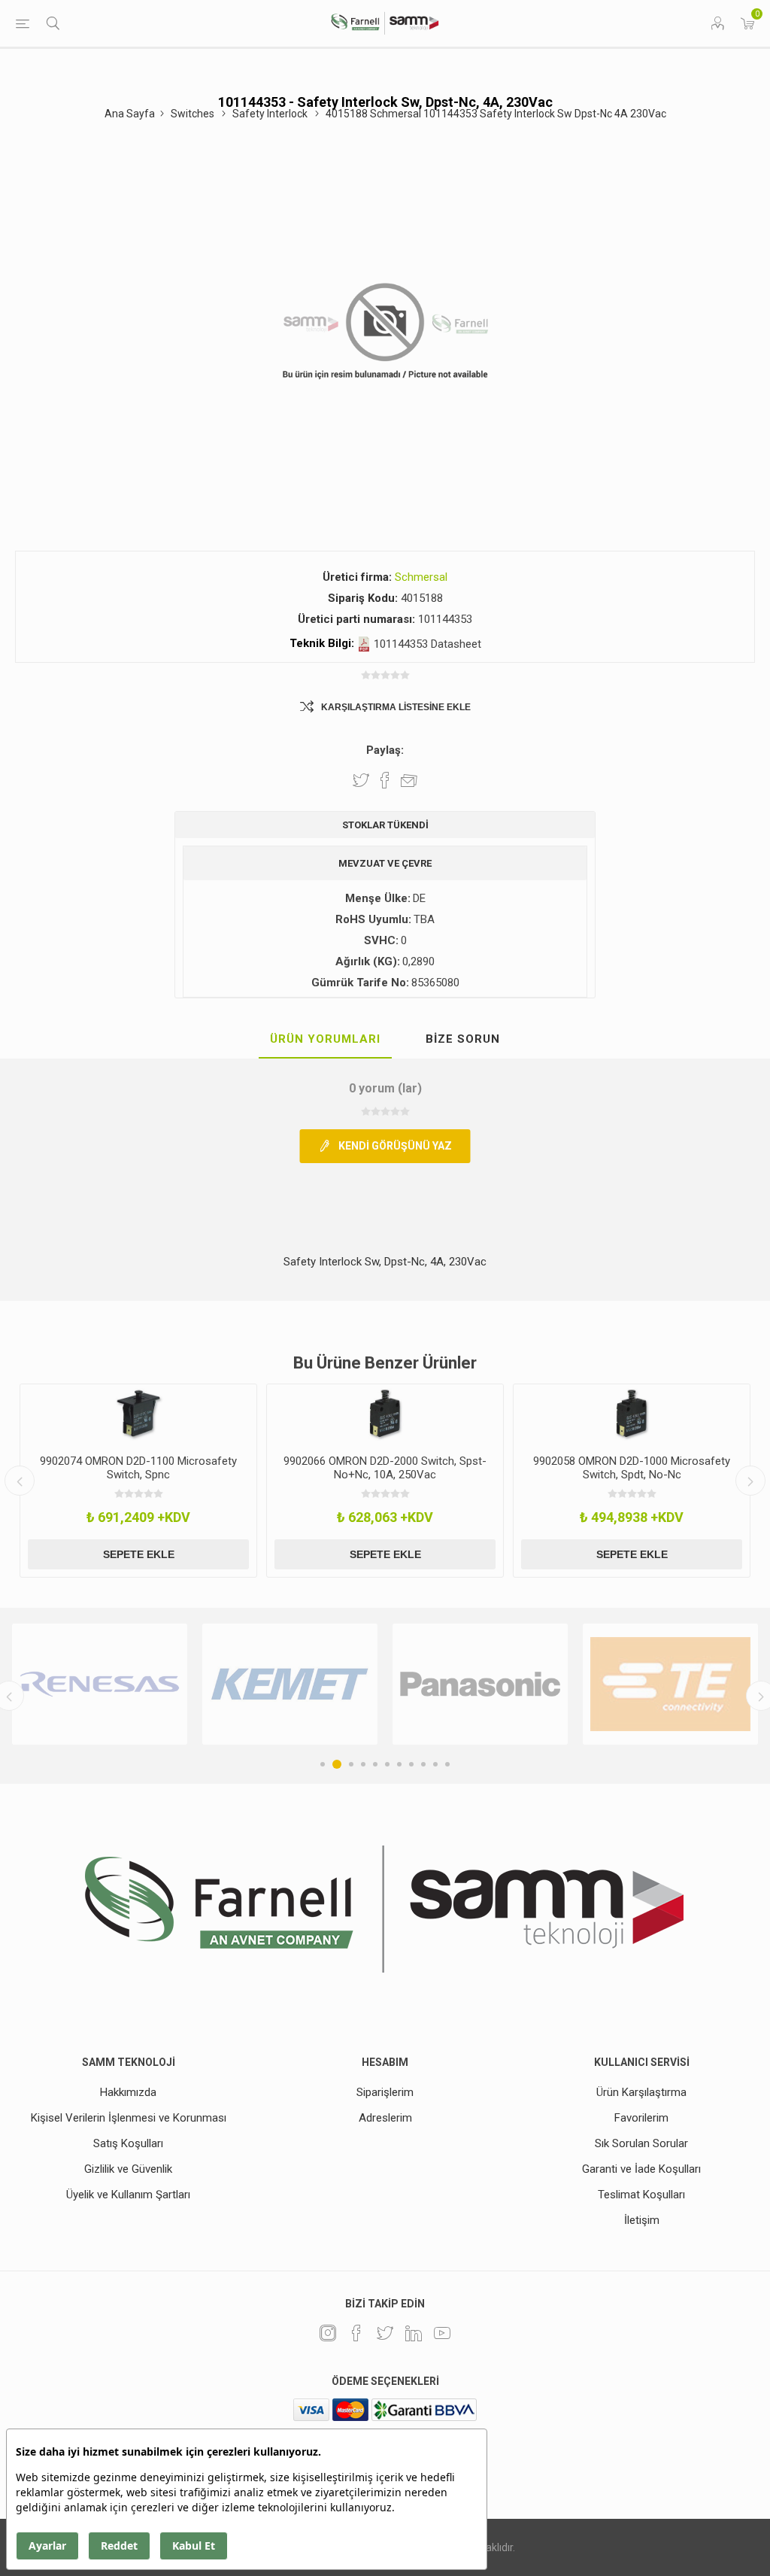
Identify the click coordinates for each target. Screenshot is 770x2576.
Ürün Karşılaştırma (641, 2092)
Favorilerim (641, 2118)
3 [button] (349, 1764)
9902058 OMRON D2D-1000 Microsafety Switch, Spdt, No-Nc (605, 1468)
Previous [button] (20, 1481)
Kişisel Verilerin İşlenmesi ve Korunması (129, 2118)
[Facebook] (356, 2333)
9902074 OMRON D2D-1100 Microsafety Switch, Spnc (111, 1468)
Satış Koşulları (128, 2143)
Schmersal (421, 577)
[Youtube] (442, 2333)
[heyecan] (385, 2333)
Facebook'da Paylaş (385, 780)
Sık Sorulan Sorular (641, 2143)
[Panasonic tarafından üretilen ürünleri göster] (300, 1684)
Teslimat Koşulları (641, 2195)
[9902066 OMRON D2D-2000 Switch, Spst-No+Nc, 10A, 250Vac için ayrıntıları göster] (358, 1414)
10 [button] (435, 1764)
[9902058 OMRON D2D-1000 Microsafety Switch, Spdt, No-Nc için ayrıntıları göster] (605, 1414)
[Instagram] (328, 2333)
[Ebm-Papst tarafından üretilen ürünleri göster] (681, 1684)
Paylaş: (385, 750)
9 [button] (423, 1764)
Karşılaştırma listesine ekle (396, 707)
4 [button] (363, 1764)
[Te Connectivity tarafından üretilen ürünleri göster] (491, 1684)
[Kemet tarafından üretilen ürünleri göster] (110, 1684)
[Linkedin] (414, 2333)
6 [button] (387, 1764)
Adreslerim (385, 2118)
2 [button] (335, 1764)
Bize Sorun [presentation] (463, 1039)
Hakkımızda (128, 2092)
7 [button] (399, 1764)
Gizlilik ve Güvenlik (128, 2169)
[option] (358, 1481)
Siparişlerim (385, 2092)
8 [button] (411, 1764)
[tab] (325, 1040)
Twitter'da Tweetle (361, 780)
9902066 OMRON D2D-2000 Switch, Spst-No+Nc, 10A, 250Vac (358, 1468)
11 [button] (447, 1764)
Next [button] (750, 1481)
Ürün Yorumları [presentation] (325, 1039)
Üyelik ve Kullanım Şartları (128, 2195)
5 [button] (375, 1764)
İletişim (642, 2220)
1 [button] (323, 1764)
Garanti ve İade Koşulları (641, 2169)
